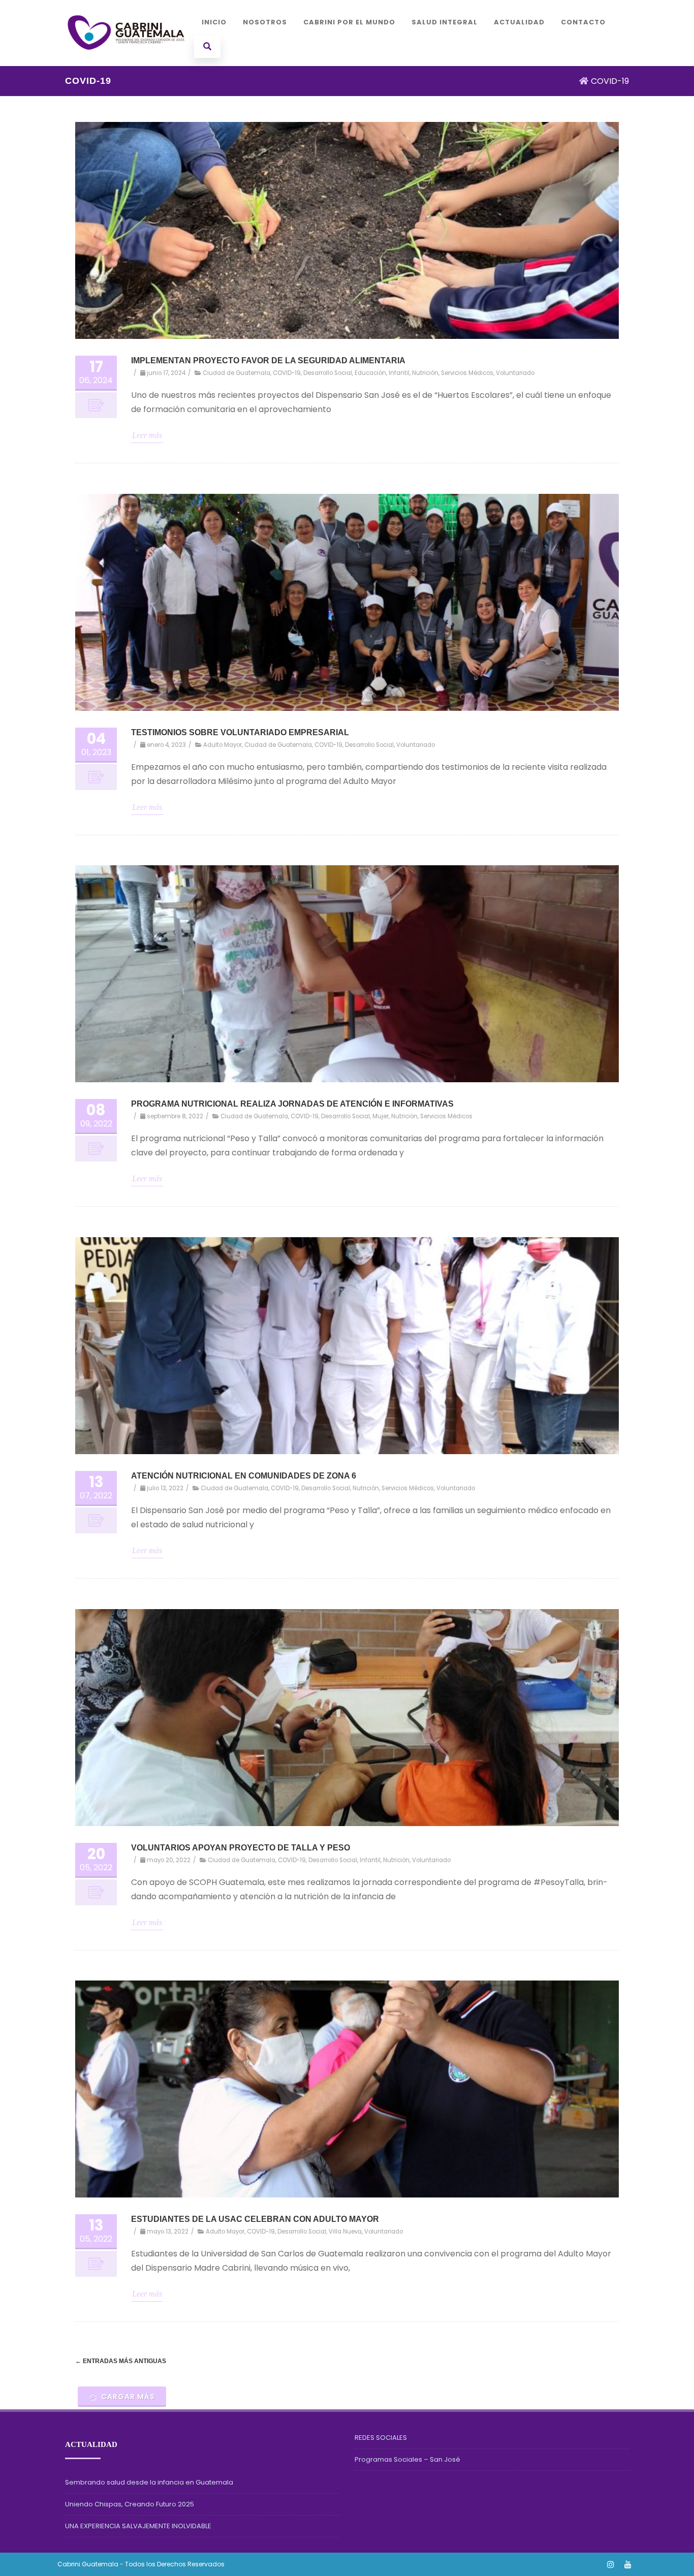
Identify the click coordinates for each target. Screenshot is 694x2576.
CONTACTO (583, 22)
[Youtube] (628, 2564)
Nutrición (425, 373)
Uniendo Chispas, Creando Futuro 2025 (130, 2504)
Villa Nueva (345, 2232)
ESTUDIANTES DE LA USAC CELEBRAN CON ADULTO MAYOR (255, 2220)
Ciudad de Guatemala (236, 373)
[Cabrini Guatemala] (126, 62)
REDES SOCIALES (381, 2438)
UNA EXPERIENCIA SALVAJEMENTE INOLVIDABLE (138, 2526)
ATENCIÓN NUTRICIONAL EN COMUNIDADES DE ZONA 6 (244, 1476)
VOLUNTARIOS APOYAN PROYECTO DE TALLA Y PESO (241, 1848)
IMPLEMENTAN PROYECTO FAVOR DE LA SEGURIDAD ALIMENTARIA (268, 361)
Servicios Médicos (467, 373)
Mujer (381, 1116)
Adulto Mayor (223, 744)
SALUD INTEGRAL (445, 22)
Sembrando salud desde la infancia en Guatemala (149, 2482)
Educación (370, 373)
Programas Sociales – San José (407, 2459)
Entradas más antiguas (121, 2361)
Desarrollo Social (328, 373)
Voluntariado (515, 373)
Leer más (147, 435)
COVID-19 (287, 373)
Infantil (399, 373)
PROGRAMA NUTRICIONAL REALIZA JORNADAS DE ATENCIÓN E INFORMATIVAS (292, 1104)
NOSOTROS (265, 22)
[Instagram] (611, 2564)
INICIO (214, 22)
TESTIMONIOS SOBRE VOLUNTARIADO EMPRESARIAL (240, 732)
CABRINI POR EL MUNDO (349, 22)
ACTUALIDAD (519, 22)
